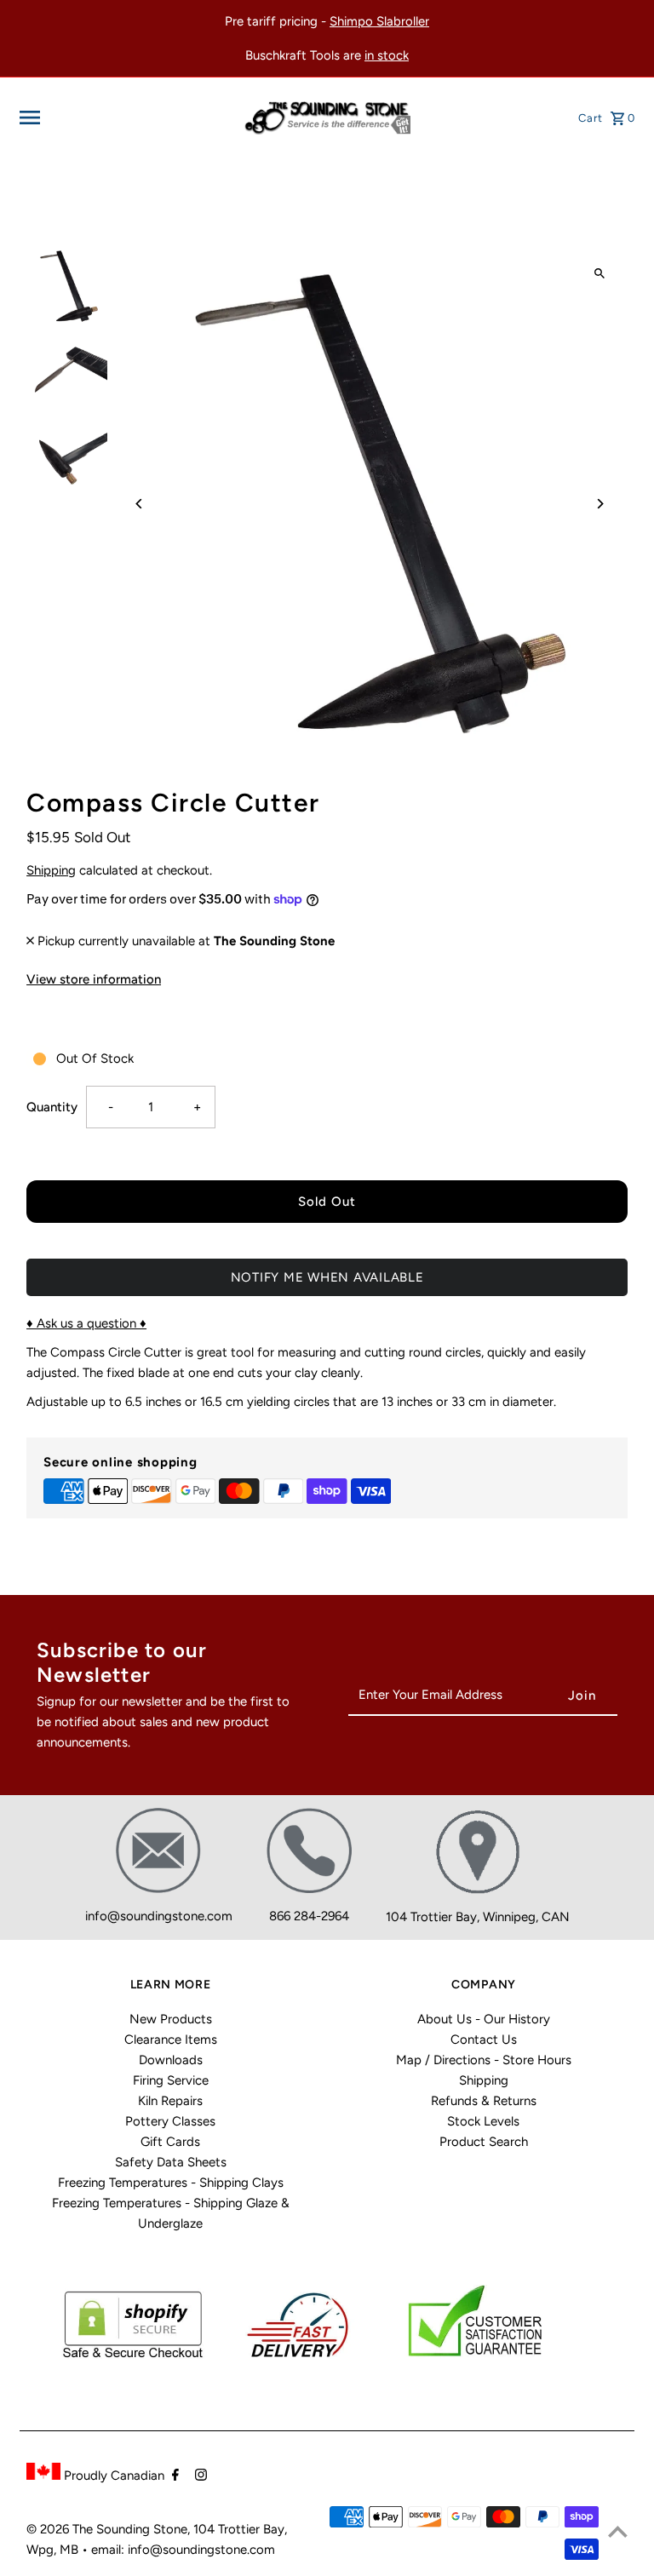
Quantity (52, 1107)
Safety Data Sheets (171, 2162)
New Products (171, 2019)
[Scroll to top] (618, 2531)
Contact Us (484, 2040)
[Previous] (139, 504)
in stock (387, 55)
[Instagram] (199, 2476)
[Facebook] (173, 2476)
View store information (94, 979)
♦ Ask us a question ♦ (86, 1323)
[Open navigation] (125, 118)
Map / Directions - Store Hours (484, 2060)
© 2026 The (61, 2529)
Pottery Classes (170, 2121)
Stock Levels (483, 2121)
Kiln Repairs (170, 2101)
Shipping (51, 870)
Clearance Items (171, 2040)
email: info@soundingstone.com (183, 2550)
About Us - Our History (484, 2019)
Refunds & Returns (484, 2101)
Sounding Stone (142, 2529)
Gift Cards (170, 2142)
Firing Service (171, 2080)
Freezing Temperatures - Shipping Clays (171, 2183)
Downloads (171, 2060)
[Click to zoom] (600, 273)
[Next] (600, 504)
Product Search (484, 2142)
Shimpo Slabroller (379, 21)
